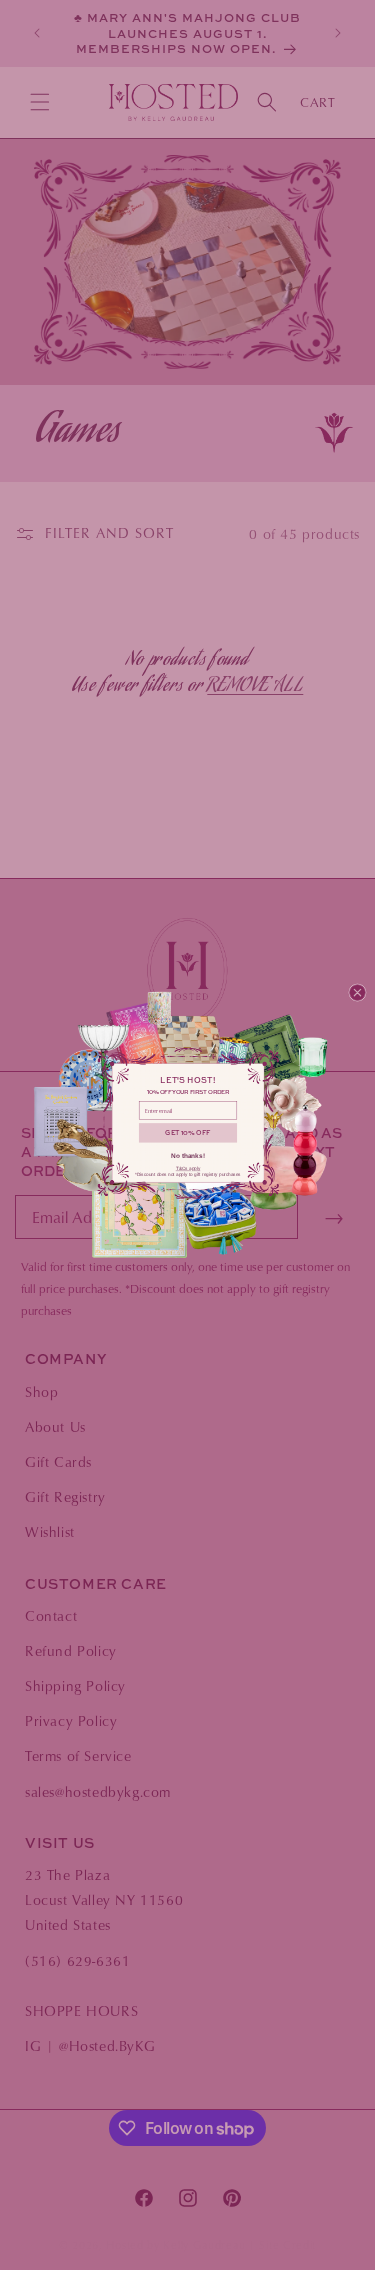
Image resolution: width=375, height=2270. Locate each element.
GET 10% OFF (187, 1132)
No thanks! (188, 1155)
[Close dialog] (357, 993)
